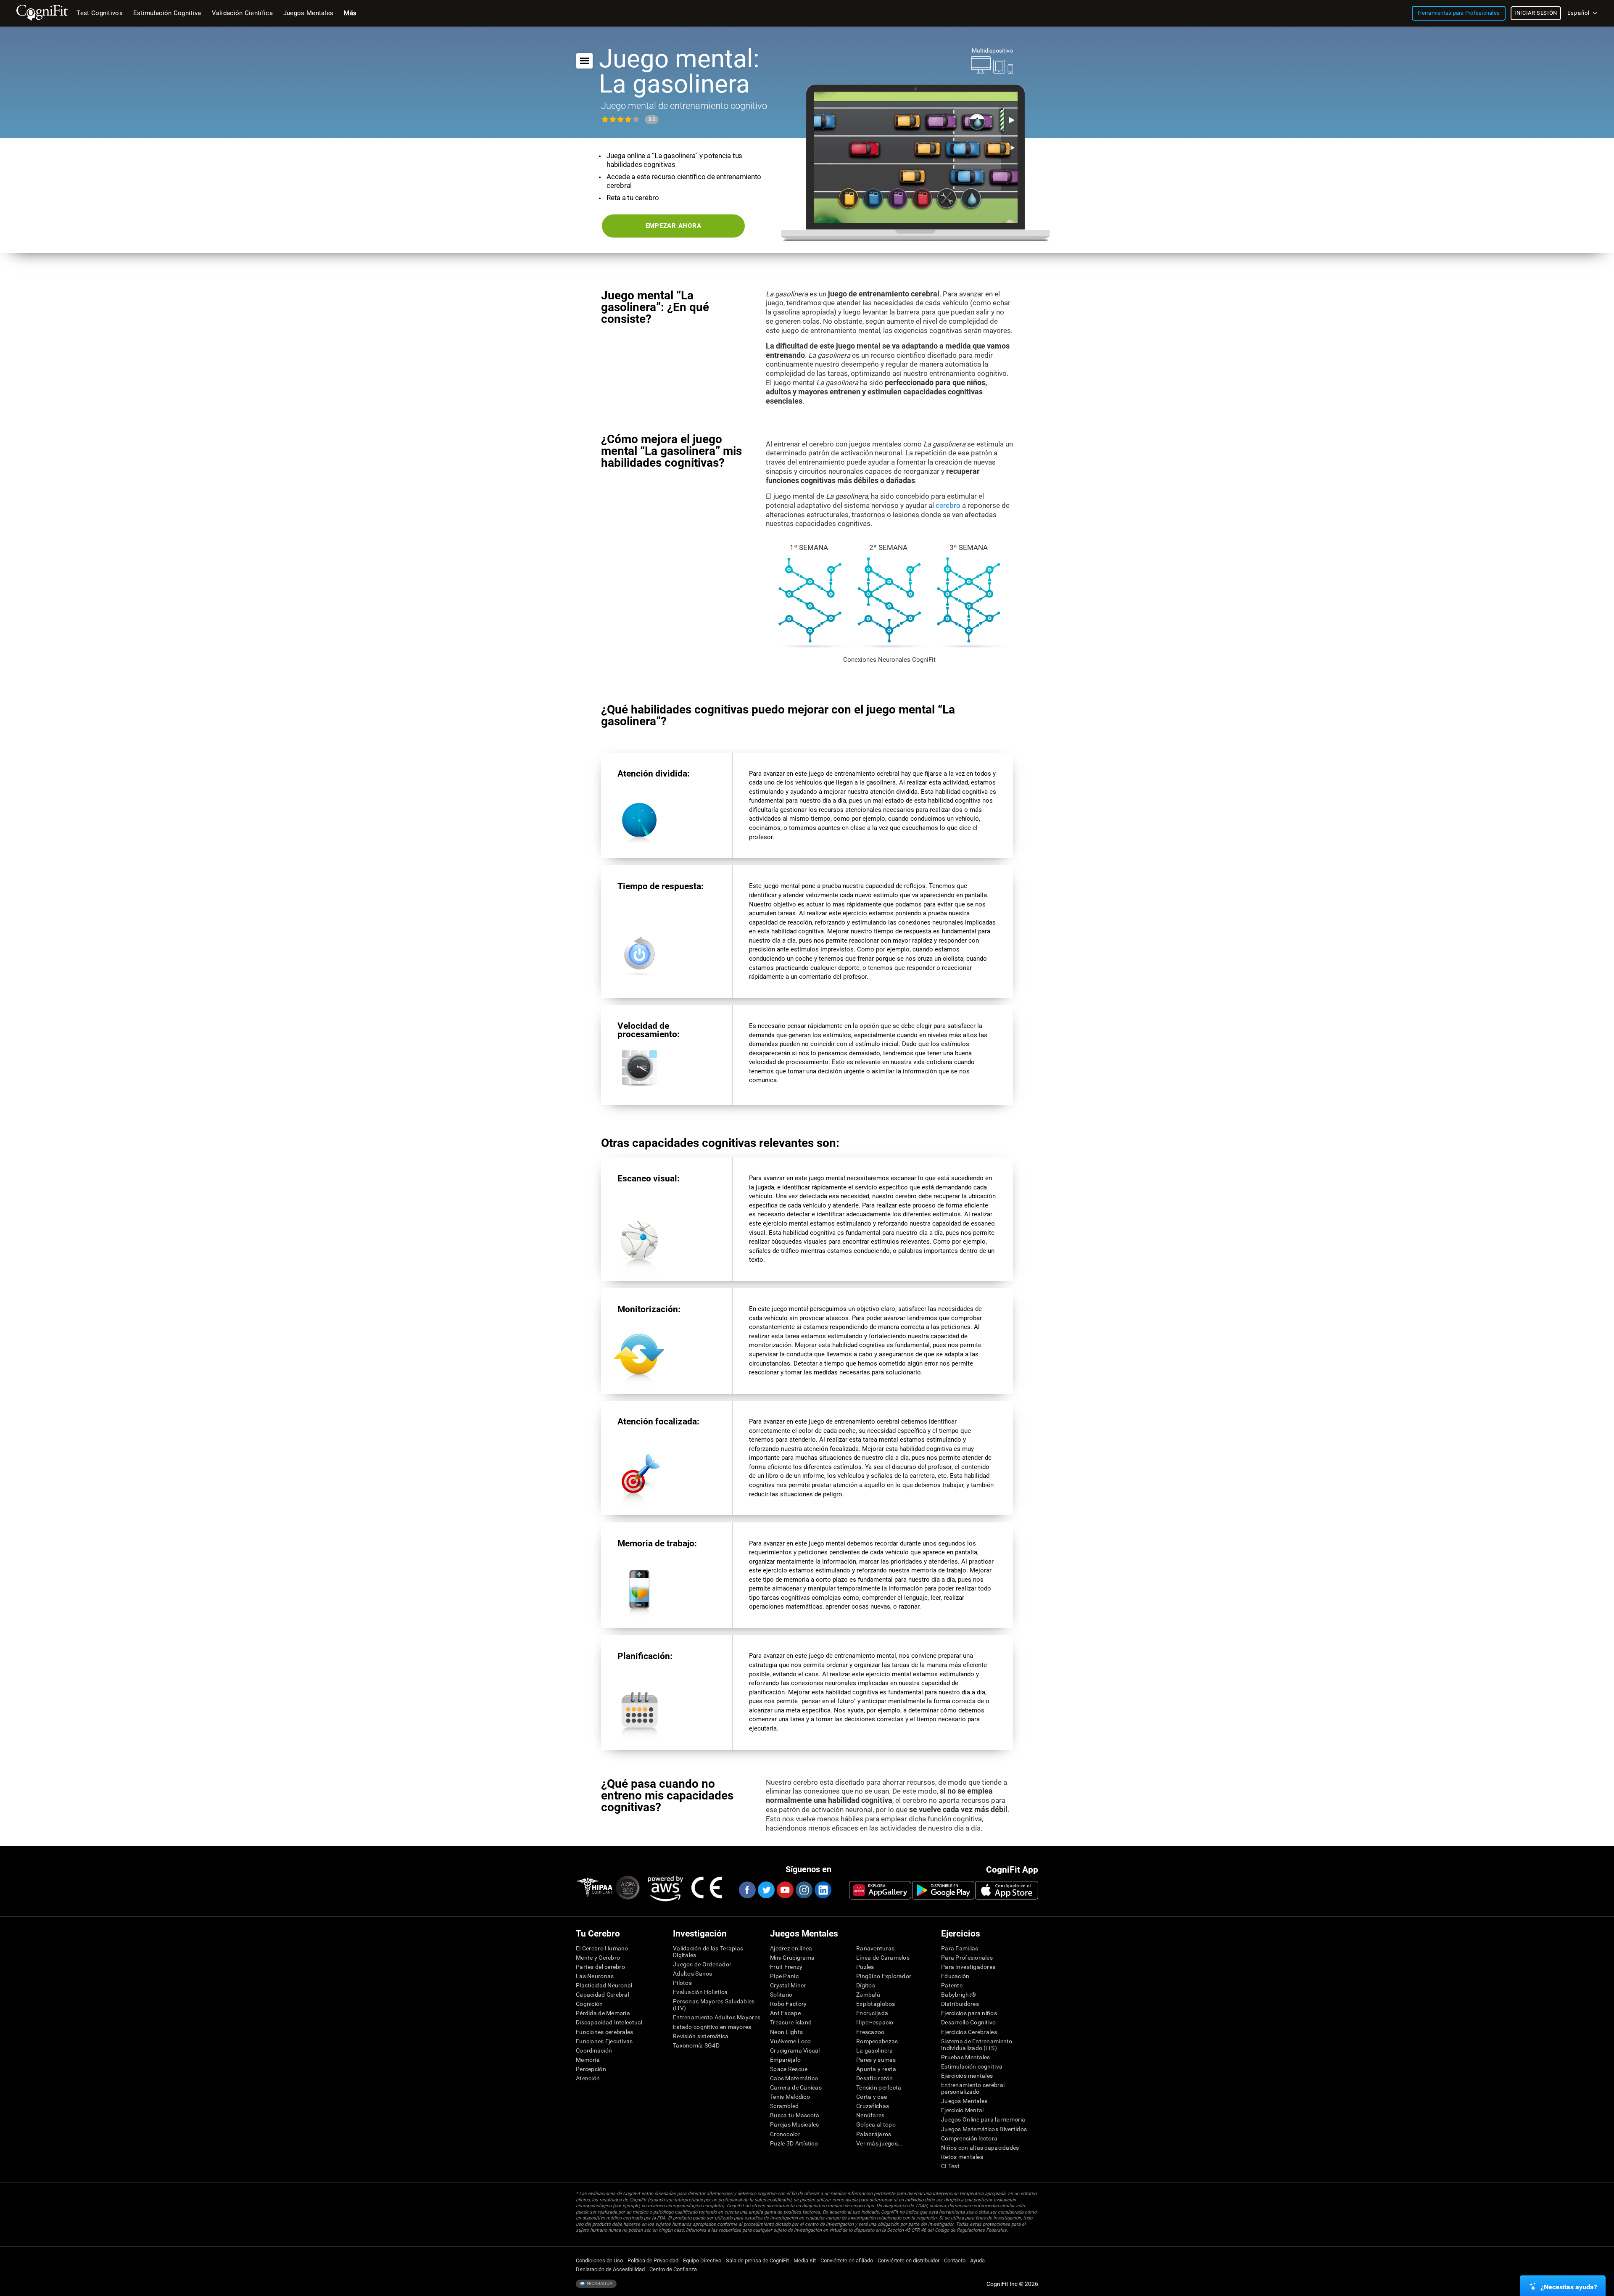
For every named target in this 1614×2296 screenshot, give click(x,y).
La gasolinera (875, 2050)
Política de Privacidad (653, 2260)
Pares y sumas (876, 2060)
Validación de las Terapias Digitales (708, 1952)
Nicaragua (599, 2284)
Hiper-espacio (875, 2022)
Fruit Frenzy (786, 1967)
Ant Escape (785, 2013)
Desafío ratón (875, 2078)
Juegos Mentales (964, 2101)
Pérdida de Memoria (603, 2013)
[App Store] (1007, 1890)
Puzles (865, 1967)
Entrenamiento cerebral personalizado (973, 2088)
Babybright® (959, 1995)
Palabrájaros (874, 2134)
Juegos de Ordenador (702, 1964)
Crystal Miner (788, 1985)
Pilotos (682, 1983)
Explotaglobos (876, 2004)
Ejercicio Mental (962, 2110)
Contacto (955, 2260)
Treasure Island (791, 2022)
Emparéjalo (785, 2060)
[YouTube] (785, 1890)
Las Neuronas (595, 1976)
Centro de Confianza (673, 2269)
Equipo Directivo (702, 2260)
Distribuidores (960, 2004)
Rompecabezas (877, 2041)
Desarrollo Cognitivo (969, 2022)
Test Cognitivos (100, 13)
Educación (955, 1976)
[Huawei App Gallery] (880, 1890)
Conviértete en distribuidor (909, 2260)
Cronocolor (785, 2134)
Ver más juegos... (880, 2143)
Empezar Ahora (674, 226)
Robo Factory (788, 2004)
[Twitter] (766, 1890)
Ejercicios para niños (969, 2013)
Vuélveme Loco (791, 2041)
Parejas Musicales (795, 2124)
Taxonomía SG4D (696, 2045)
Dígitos (866, 1985)
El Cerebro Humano (602, 1948)
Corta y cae (872, 2097)
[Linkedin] (823, 1890)
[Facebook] (747, 1890)
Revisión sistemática (701, 2036)
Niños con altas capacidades (980, 2148)
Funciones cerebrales (605, 2032)
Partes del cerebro (600, 1967)
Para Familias (960, 1948)
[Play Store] (943, 1890)
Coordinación (594, 2050)
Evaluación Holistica (700, 1992)
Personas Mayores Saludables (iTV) (714, 2005)
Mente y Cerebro (598, 1958)
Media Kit (805, 2260)
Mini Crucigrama (792, 1958)
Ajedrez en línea (791, 1948)
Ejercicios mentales (967, 2076)
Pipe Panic (784, 1976)
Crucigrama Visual (795, 2050)
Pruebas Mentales (965, 2057)
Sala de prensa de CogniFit (757, 2260)
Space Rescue (789, 2069)
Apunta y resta (876, 2069)
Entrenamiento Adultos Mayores (717, 2017)
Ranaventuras (875, 1948)
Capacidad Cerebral (603, 1995)
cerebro (948, 505)
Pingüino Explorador (884, 1976)
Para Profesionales (967, 1958)
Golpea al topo (876, 2124)
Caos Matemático (794, 2078)
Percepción (591, 2069)
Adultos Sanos (693, 1974)
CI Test (950, 2166)
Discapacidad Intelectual (609, 2022)
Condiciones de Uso (599, 2260)
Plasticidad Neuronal (604, 1985)
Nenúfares (870, 2115)
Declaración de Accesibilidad (610, 2269)
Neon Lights (786, 2032)
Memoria (588, 2060)
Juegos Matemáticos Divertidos (984, 2129)
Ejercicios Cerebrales (969, 2032)
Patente (952, 1985)
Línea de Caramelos (883, 1958)
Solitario (781, 1995)
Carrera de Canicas (796, 2087)
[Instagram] (804, 1890)
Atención (588, 2078)
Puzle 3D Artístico (794, 2143)
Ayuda (977, 2260)
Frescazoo (870, 2032)
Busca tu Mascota (795, 2115)
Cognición (589, 2004)
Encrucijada (872, 2013)
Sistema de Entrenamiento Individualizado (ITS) (977, 2045)
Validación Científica (242, 13)
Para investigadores (968, 1967)
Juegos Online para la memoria (983, 2119)
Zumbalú (868, 1995)
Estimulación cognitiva (972, 2066)
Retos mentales (962, 2157)
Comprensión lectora (969, 2138)
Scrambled (785, 2106)
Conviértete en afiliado (847, 2260)
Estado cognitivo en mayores (712, 2027)
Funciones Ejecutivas (604, 2041)
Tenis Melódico (790, 2097)
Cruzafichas (873, 2106)
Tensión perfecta (879, 2087)
